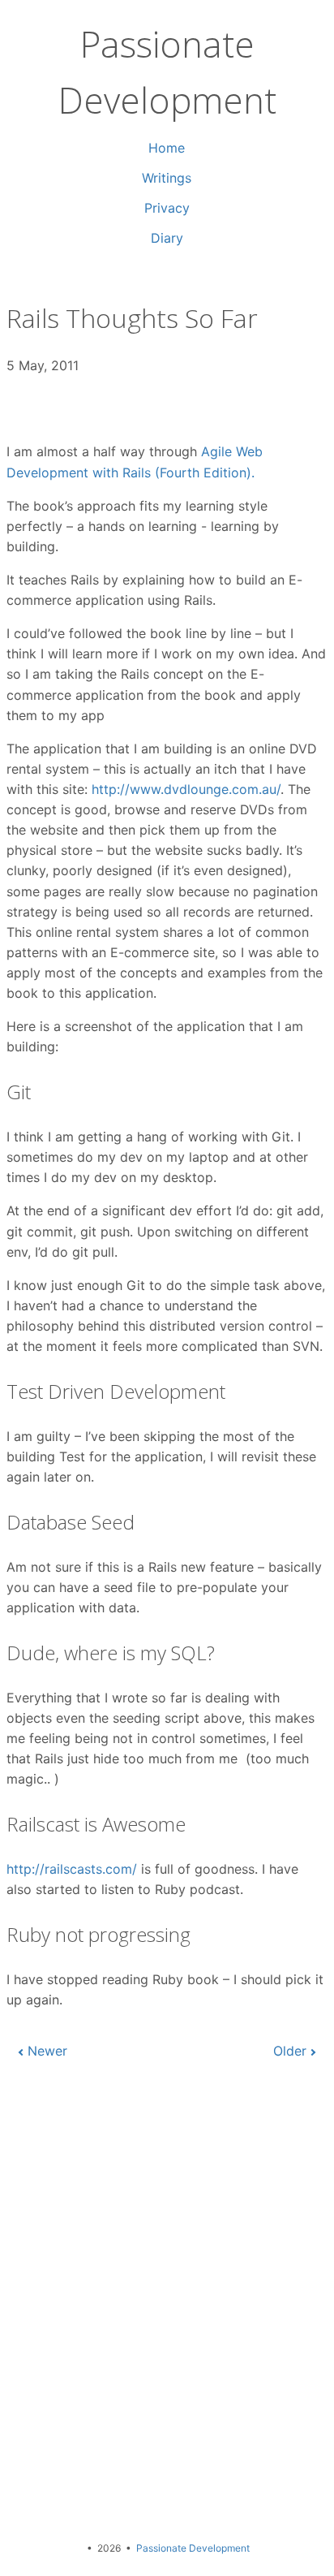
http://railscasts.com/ (72, 1869)
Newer (47, 2051)
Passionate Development (193, 2548)
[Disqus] (167, 2295)
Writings (167, 178)
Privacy (167, 208)
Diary (167, 238)
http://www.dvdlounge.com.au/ (186, 789)
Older (290, 2051)
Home (167, 148)
